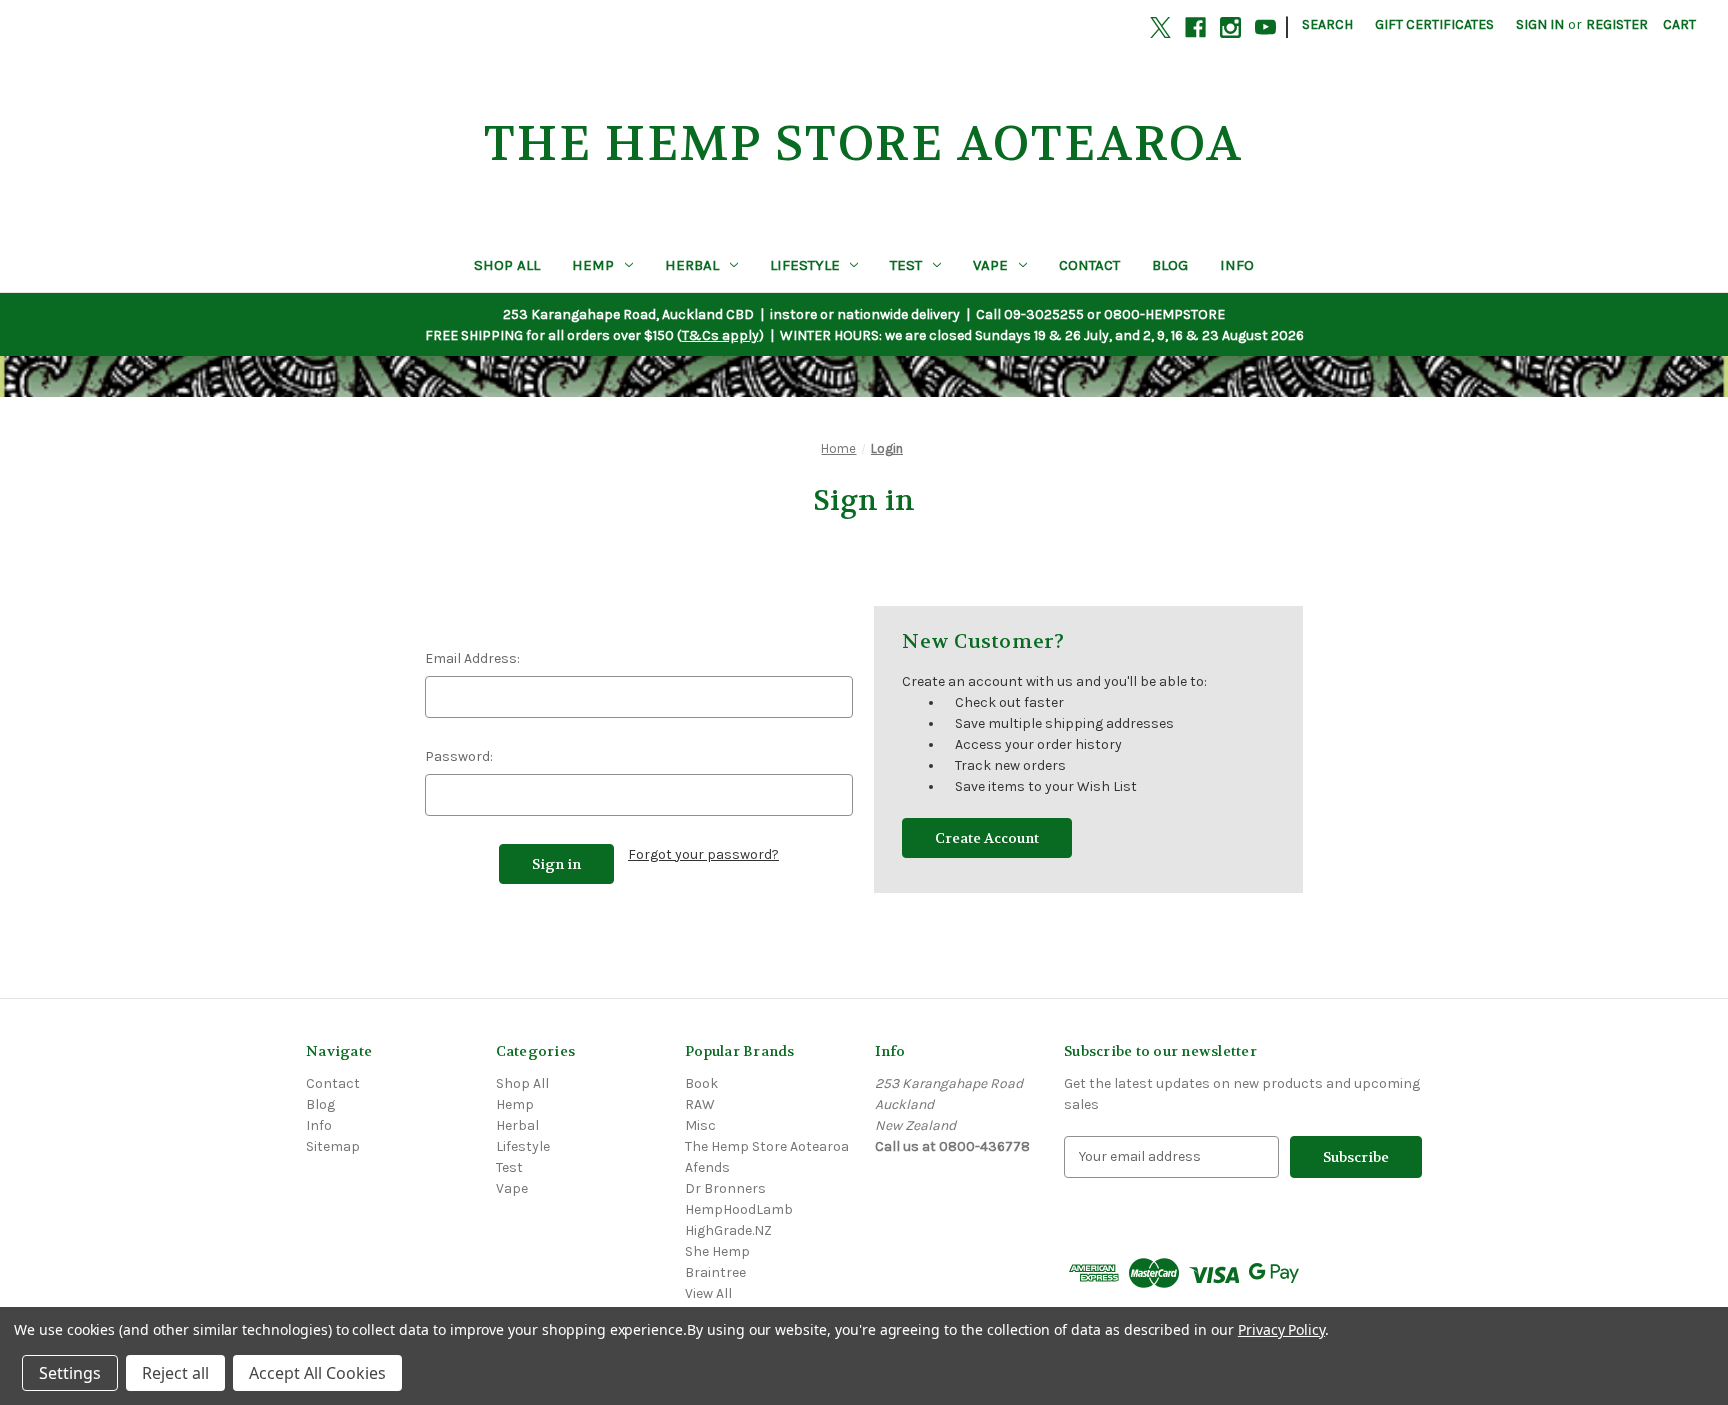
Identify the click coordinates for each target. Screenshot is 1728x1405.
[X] (1160, 27)
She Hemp (717, 1251)
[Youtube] (1265, 27)
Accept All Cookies (317, 1373)
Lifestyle (805, 265)
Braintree (715, 1272)
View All (708, 1293)
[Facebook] (1195, 27)
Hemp (593, 265)
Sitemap (333, 1146)
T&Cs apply (720, 335)
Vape (990, 265)
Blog (1170, 265)
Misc (700, 1125)
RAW (700, 1104)
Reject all (175, 1373)
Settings (70, 1373)
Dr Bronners (725, 1188)
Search (1327, 24)
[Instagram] (1230, 27)
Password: (459, 756)
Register (1617, 24)
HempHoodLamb (739, 1209)
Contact (1089, 265)
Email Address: (472, 658)
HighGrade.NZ (728, 1230)
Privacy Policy (1281, 1329)
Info (1237, 265)
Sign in (1540, 24)
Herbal (692, 265)
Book (701, 1083)
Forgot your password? (703, 854)
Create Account (987, 838)
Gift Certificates (1434, 24)
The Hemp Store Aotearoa (767, 1146)
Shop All (507, 265)
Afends (707, 1167)
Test (906, 265)
